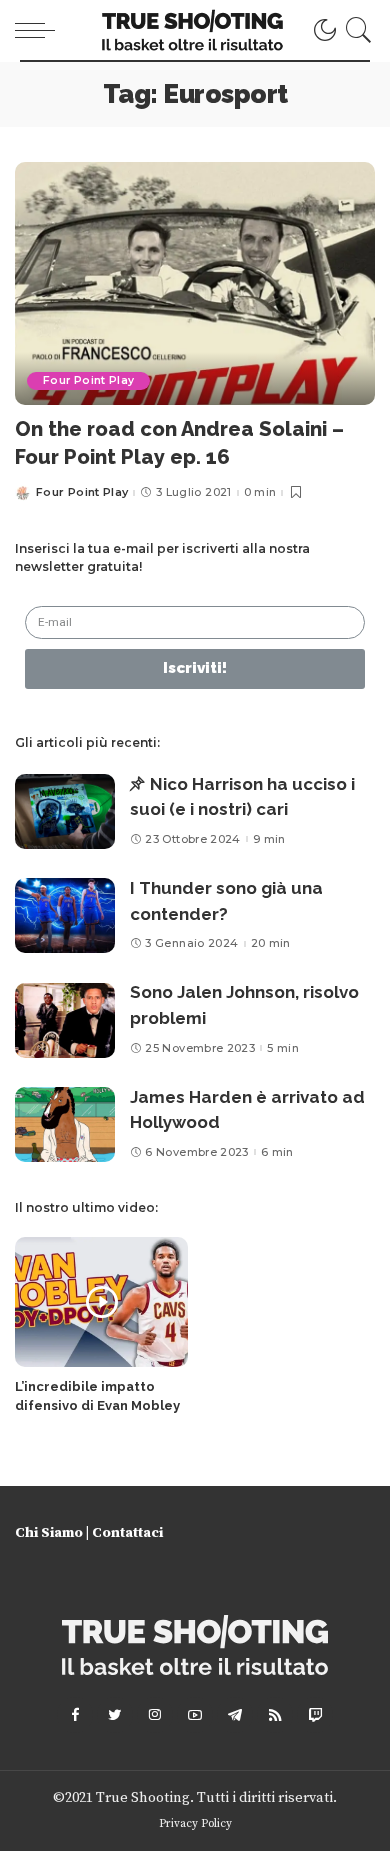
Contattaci (127, 1533)
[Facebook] (75, 1715)
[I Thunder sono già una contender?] (65, 915)
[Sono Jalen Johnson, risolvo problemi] (65, 1020)
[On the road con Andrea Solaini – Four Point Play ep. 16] (195, 283)
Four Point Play (88, 380)
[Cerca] (355, 30)
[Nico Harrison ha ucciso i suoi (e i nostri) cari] (65, 811)
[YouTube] (195, 1715)
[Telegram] (235, 1715)
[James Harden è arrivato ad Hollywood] (65, 1124)
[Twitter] (115, 1715)
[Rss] (275, 1715)
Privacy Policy (195, 1823)
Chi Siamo (49, 1533)
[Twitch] (315, 1715)
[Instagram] (155, 1715)
